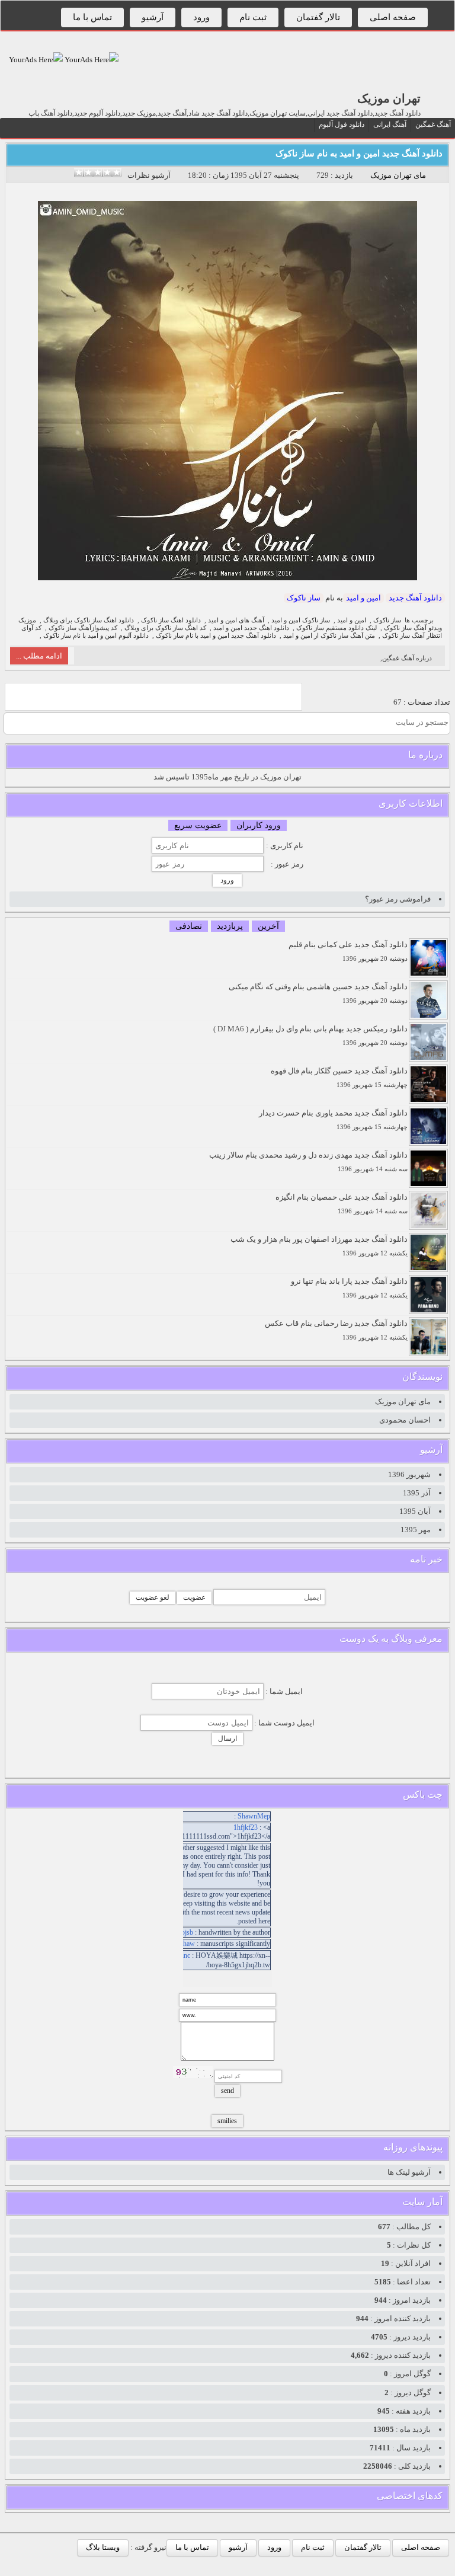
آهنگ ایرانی (390, 124)
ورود (201, 17)
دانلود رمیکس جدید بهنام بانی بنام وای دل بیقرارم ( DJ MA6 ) (310, 1035)
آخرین (268, 926)
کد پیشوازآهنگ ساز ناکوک (83, 628)
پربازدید (230, 926)
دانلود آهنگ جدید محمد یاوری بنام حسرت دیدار (333, 1119)
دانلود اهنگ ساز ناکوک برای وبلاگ (89, 620)
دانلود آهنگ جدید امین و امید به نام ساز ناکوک (359, 154)
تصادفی (189, 926)
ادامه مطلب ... (39, 656)
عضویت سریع (198, 825)
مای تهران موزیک (398, 175)
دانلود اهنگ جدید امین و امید (251, 628)
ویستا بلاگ (103, 2547)
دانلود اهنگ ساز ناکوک (171, 620)
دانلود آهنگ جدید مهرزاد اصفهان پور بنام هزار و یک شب (319, 1246)
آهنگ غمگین (433, 124)
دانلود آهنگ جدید (415, 598)
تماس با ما (92, 17)
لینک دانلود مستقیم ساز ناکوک (337, 628)
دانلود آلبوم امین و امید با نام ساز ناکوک (96, 636)
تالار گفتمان (318, 17)
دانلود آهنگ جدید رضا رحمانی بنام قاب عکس (336, 1330)
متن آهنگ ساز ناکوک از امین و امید (329, 636)
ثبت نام (253, 17)
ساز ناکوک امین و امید (301, 620)
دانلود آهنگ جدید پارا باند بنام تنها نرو (349, 1288)
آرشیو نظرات (149, 175)
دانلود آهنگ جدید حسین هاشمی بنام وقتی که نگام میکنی (318, 993)
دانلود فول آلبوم (342, 124)
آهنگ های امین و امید (236, 620)
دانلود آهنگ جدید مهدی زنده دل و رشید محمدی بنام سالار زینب (308, 1161)
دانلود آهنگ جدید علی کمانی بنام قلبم (348, 951)
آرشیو (153, 17)
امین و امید (363, 598)
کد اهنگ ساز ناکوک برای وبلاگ (165, 628)
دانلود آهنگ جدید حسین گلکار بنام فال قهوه (339, 1077)
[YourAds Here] (91, 60)
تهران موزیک (389, 98)
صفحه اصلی (393, 17)
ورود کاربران (259, 825)
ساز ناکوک (304, 598)
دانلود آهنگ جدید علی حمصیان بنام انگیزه (342, 1204)
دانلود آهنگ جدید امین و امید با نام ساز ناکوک (216, 636)
